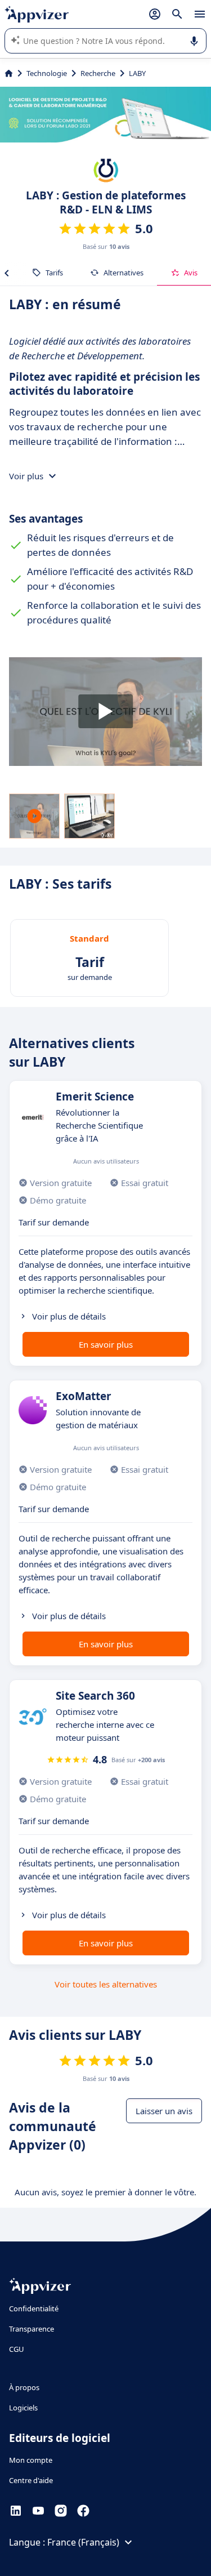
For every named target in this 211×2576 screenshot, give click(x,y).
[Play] (105, 712)
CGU (17, 2349)
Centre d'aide (31, 2480)
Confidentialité (34, 2308)
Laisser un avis (164, 2111)
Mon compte (31, 2460)
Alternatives (124, 273)
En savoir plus (106, 1344)
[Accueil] (9, 73)
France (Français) (83, 2542)
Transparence (32, 2329)
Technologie (47, 73)
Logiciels (23, 2408)
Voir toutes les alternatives (106, 1984)
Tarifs (54, 273)
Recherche (98, 73)
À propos (24, 2387)
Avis (191, 273)
